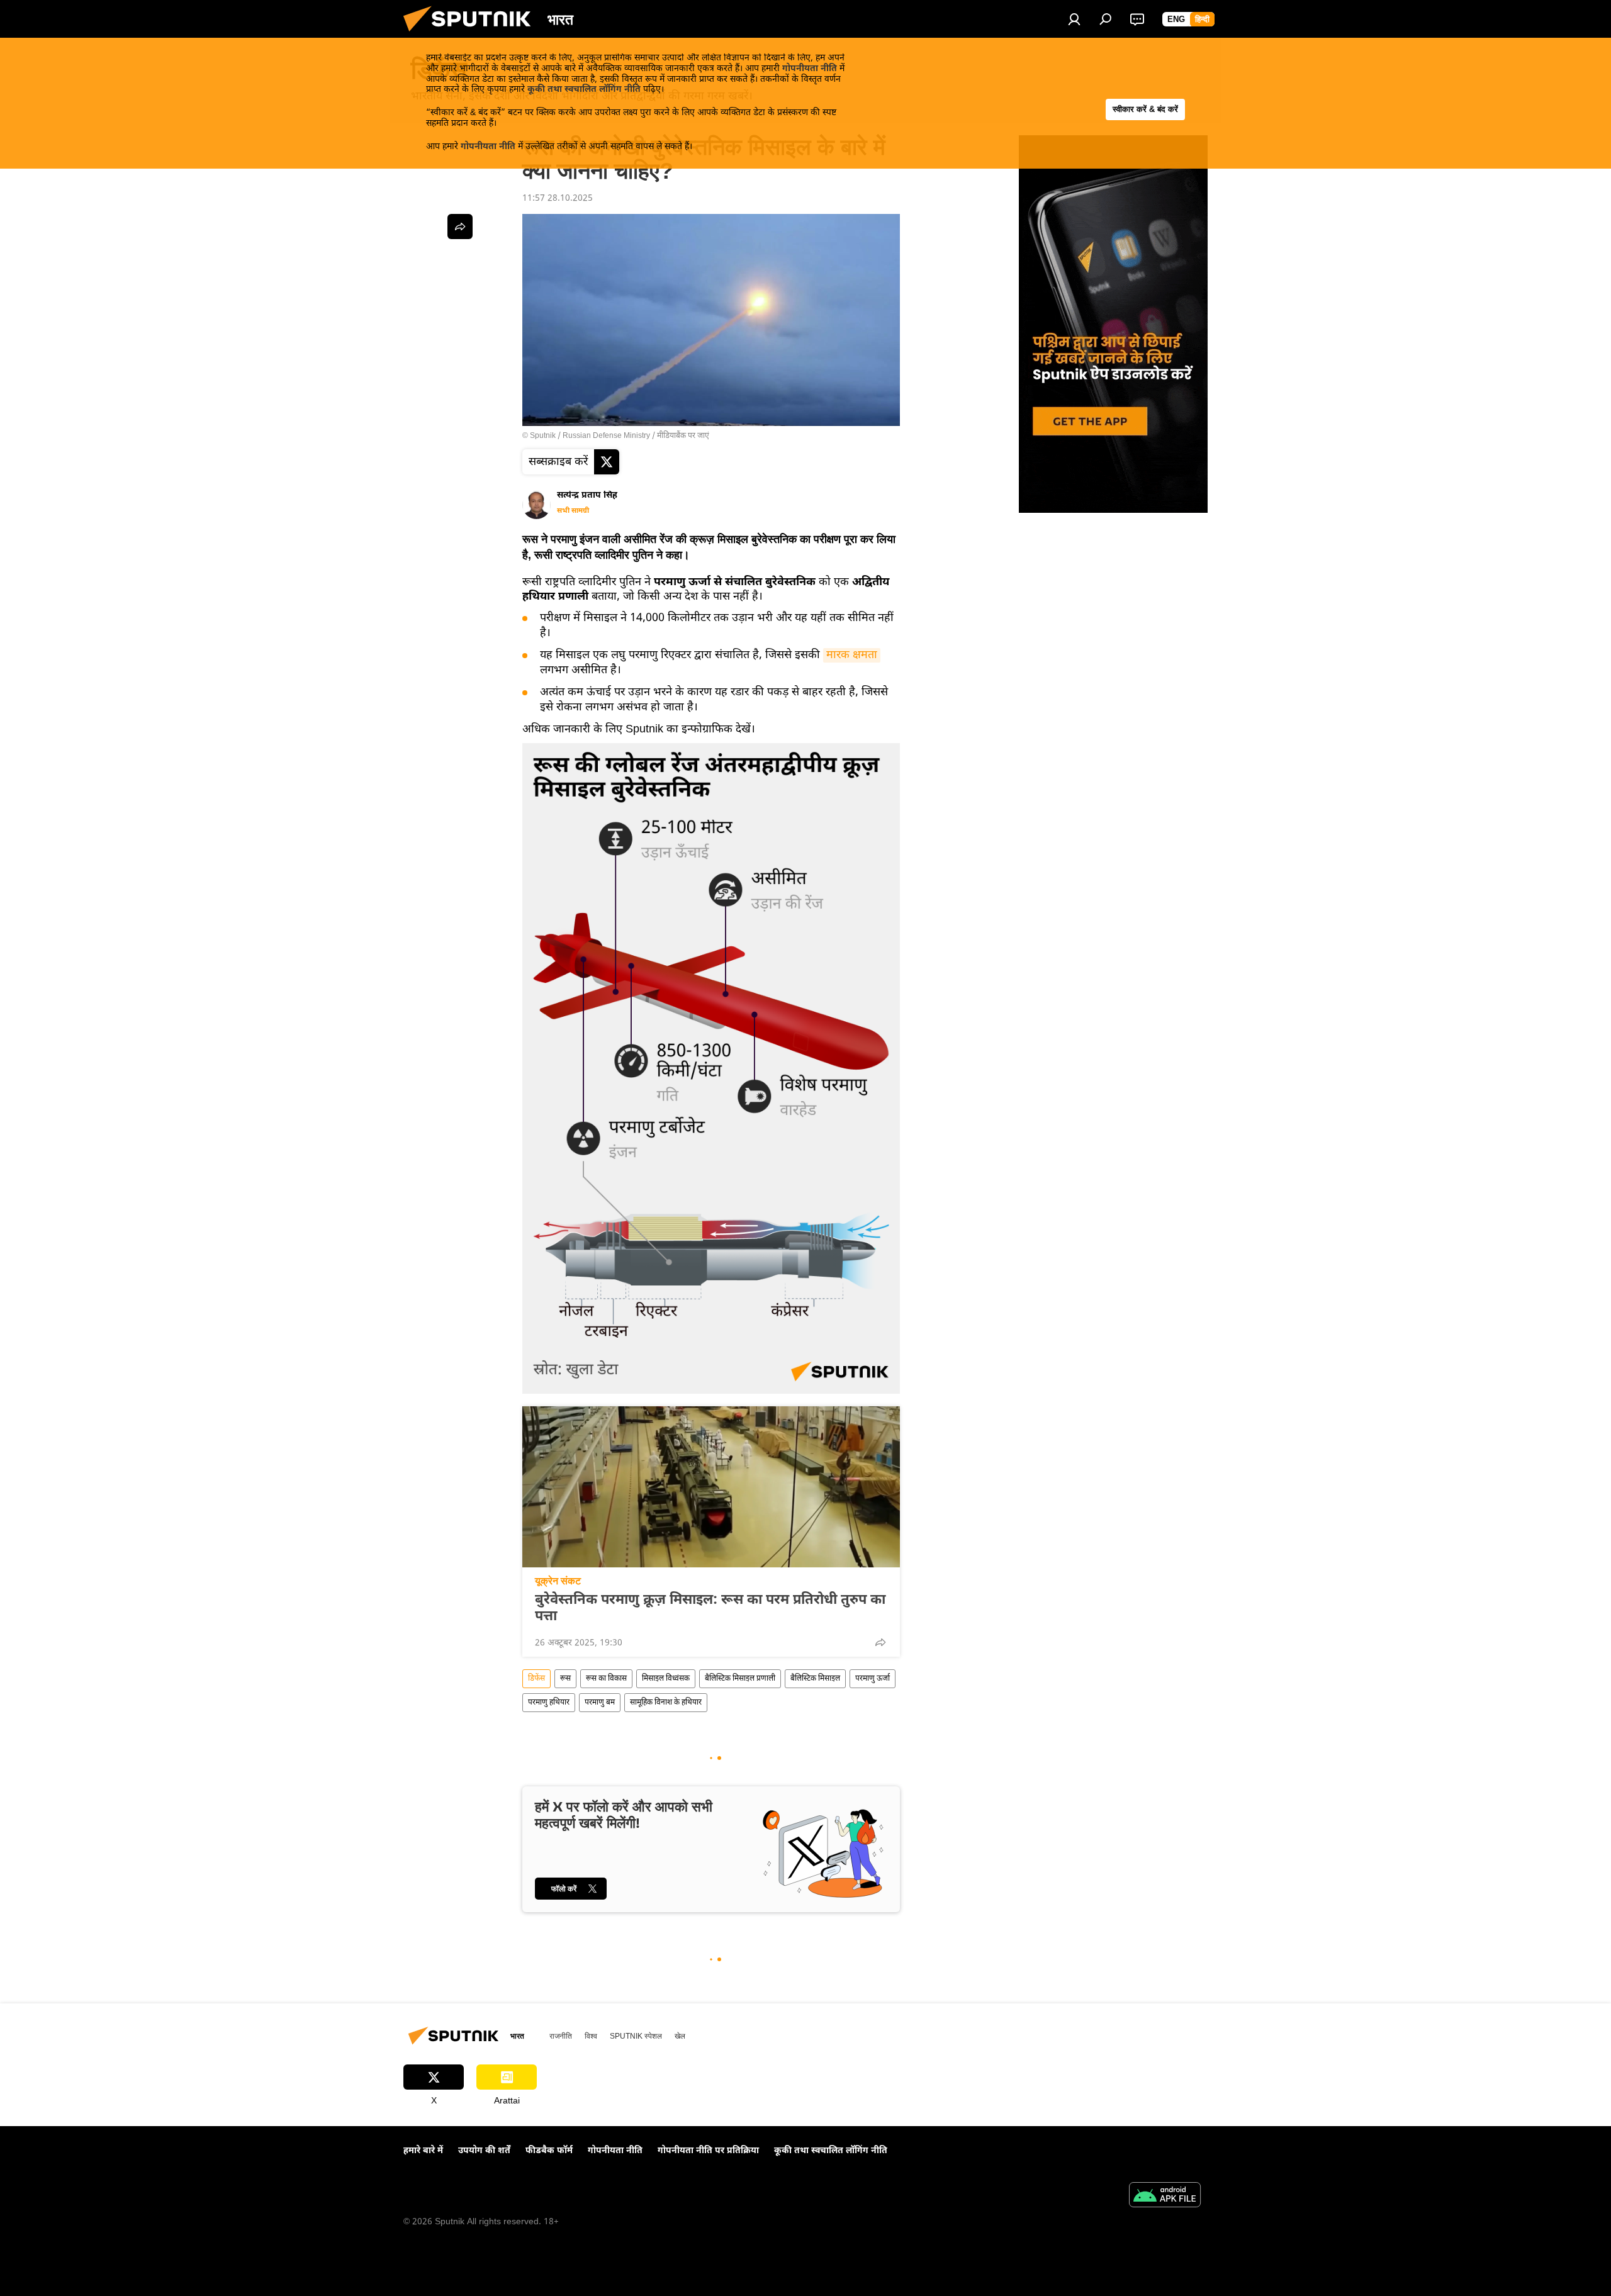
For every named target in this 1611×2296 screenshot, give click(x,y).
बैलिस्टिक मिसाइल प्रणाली (740, 1679)
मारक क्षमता (852, 655)
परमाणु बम (600, 1703)
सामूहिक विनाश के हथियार (666, 1703)
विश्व (591, 2036)
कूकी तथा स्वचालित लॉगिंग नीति (584, 90)
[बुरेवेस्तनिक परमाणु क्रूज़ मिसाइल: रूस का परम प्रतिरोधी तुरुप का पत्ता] (711, 1487)
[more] (880, 1642)
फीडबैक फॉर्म (549, 2151)
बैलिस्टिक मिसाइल (815, 1679)
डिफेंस (536, 1679)
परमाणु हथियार (549, 1703)
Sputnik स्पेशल (636, 2036)
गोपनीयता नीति (810, 69)
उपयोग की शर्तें (484, 2151)
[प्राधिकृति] (1074, 19)
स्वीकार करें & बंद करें (1145, 109)
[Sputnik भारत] (472, 36)
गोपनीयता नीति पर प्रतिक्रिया (708, 2151)
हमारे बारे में (423, 2151)
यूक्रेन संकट (558, 1581)
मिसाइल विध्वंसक (666, 1679)
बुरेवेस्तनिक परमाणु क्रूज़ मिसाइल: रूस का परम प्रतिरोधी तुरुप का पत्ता (710, 1609)
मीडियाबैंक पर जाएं (683, 436)
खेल (680, 2036)
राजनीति (561, 2036)
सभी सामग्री (573, 511)
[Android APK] (1165, 2197)
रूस (565, 1679)
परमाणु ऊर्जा (873, 1679)
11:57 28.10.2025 (558, 199)
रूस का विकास (606, 1679)
